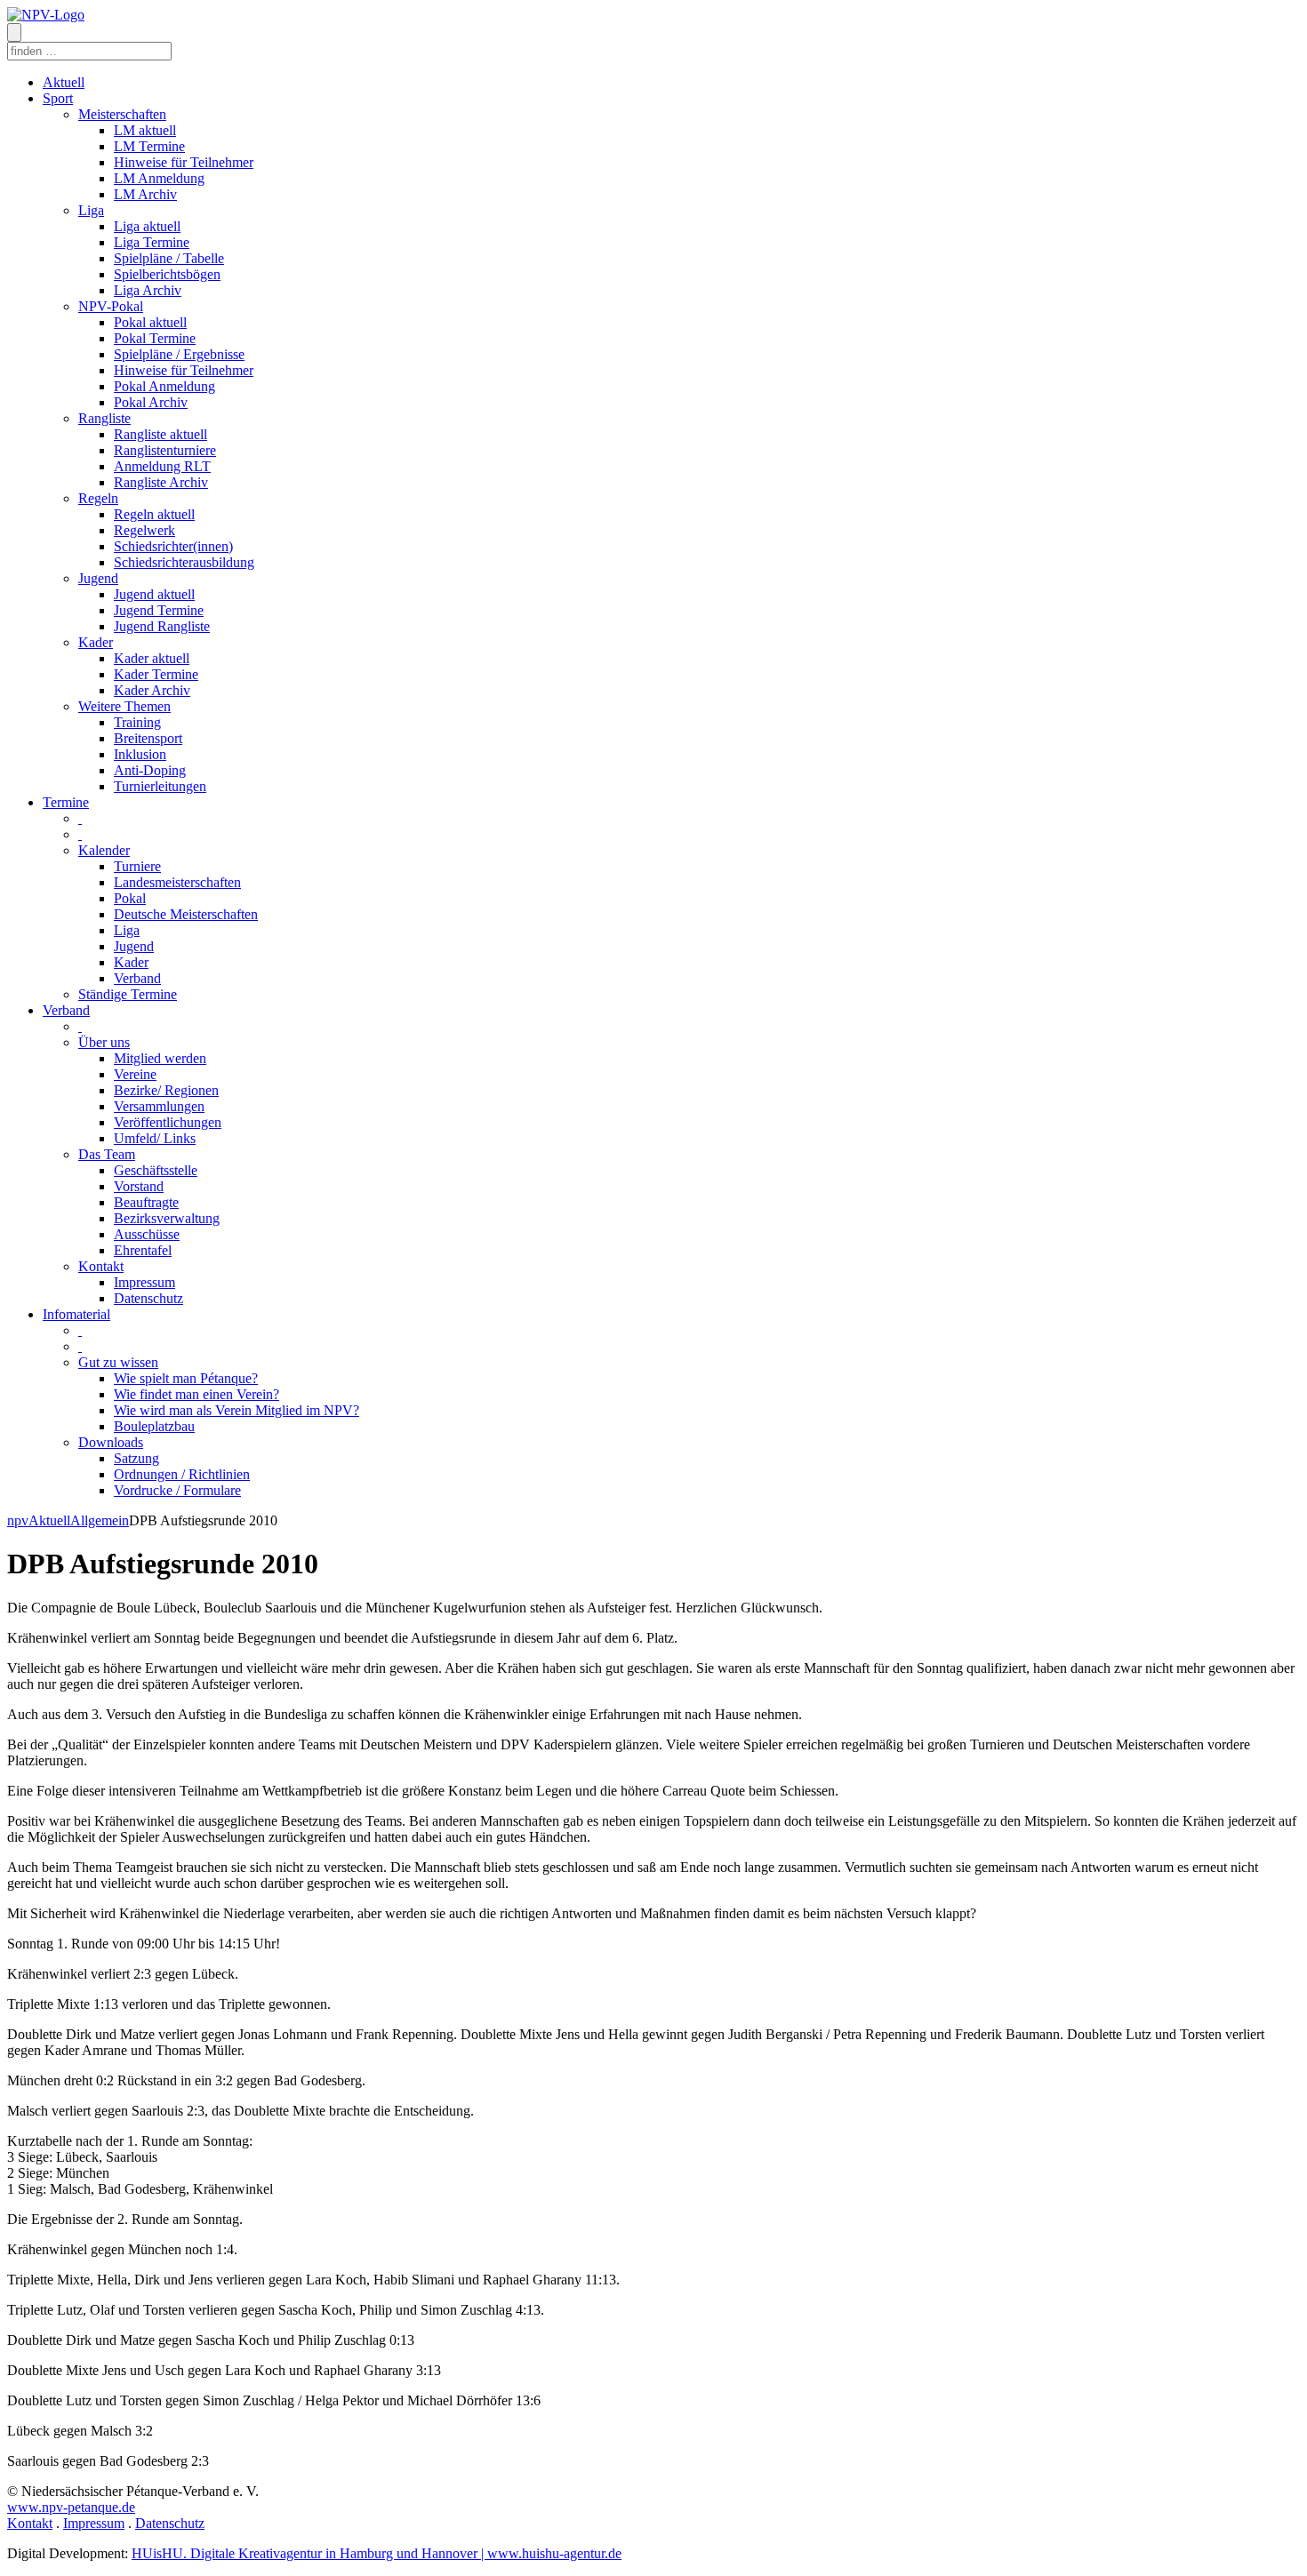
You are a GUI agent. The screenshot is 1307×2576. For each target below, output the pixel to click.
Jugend (98, 578)
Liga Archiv (148, 290)
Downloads (111, 1442)
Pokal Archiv (151, 402)
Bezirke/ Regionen (166, 1090)
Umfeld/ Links (155, 1138)
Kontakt (101, 1266)
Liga (91, 210)
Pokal (130, 898)
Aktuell (64, 82)
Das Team (107, 1154)
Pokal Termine (155, 338)
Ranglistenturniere (165, 450)
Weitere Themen (124, 706)
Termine (66, 802)
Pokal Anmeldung (164, 386)
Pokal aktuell (150, 322)
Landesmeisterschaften (177, 882)
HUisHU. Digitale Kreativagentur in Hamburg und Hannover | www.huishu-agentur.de (377, 2553)
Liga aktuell (147, 226)
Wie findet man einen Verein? (196, 1394)
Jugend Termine (159, 610)
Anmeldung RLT (162, 466)
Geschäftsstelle (156, 1170)
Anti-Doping (150, 770)
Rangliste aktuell (160, 434)
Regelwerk (144, 530)
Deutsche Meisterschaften (186, 914)
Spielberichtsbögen (167, 274)
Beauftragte (146, 1202)
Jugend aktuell (154, 594)
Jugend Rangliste (162, 626)
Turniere (137, 866)
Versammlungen (159, 1106)
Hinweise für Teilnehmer (184, 162)
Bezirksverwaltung (167, 1218)
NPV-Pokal (111, 306)
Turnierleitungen (160, 786)
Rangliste (104, 418)
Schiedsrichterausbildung (184, 562)
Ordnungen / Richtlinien (182, 1474)
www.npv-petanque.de (71, 2507)
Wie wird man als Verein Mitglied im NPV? (237, 1410)
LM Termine (149, 146)
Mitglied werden (160, 1058)
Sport (58, 98)
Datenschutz (148, 1298)
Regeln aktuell (154, 514)
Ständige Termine (128, 994)
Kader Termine (156, 674)
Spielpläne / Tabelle (169, 258)
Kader (96, 642)
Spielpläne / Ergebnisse (179, 354)
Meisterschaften (122, 114)
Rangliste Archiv (161, 482)
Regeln (98, 498)
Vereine (135, 1074)
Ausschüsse (147, 1234)
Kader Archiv (152, 690)
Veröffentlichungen (168, 1122)
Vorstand (139, 1186)
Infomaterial (76, 1314)
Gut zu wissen (118, 1362)
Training (137, 722)
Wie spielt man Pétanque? (186, 1378)
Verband (137, 978)
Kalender (104, 850)
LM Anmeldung (159, 178)
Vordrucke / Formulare (177, 1490)
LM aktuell (145, 130)
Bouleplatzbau (154, 1426)
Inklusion (140, 754)
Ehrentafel (143, 1250)
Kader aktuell (152, 658)
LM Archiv (145, 194)
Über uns (104, 1042)
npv (18, 1520)
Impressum (144, 1282)
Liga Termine (152, 242)
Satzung (136, 1458)
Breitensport (148, 738)
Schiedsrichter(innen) (173, 546)
